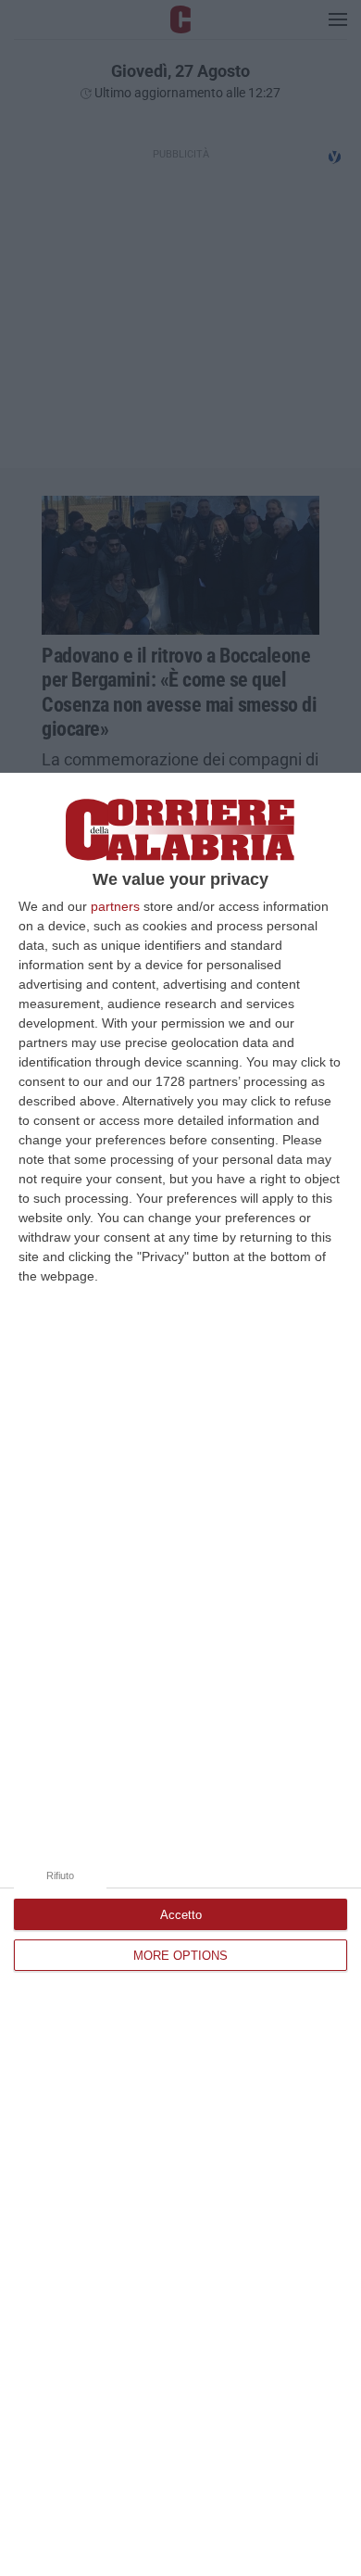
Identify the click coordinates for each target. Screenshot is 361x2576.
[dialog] (180, 1674)
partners (115, 906)
